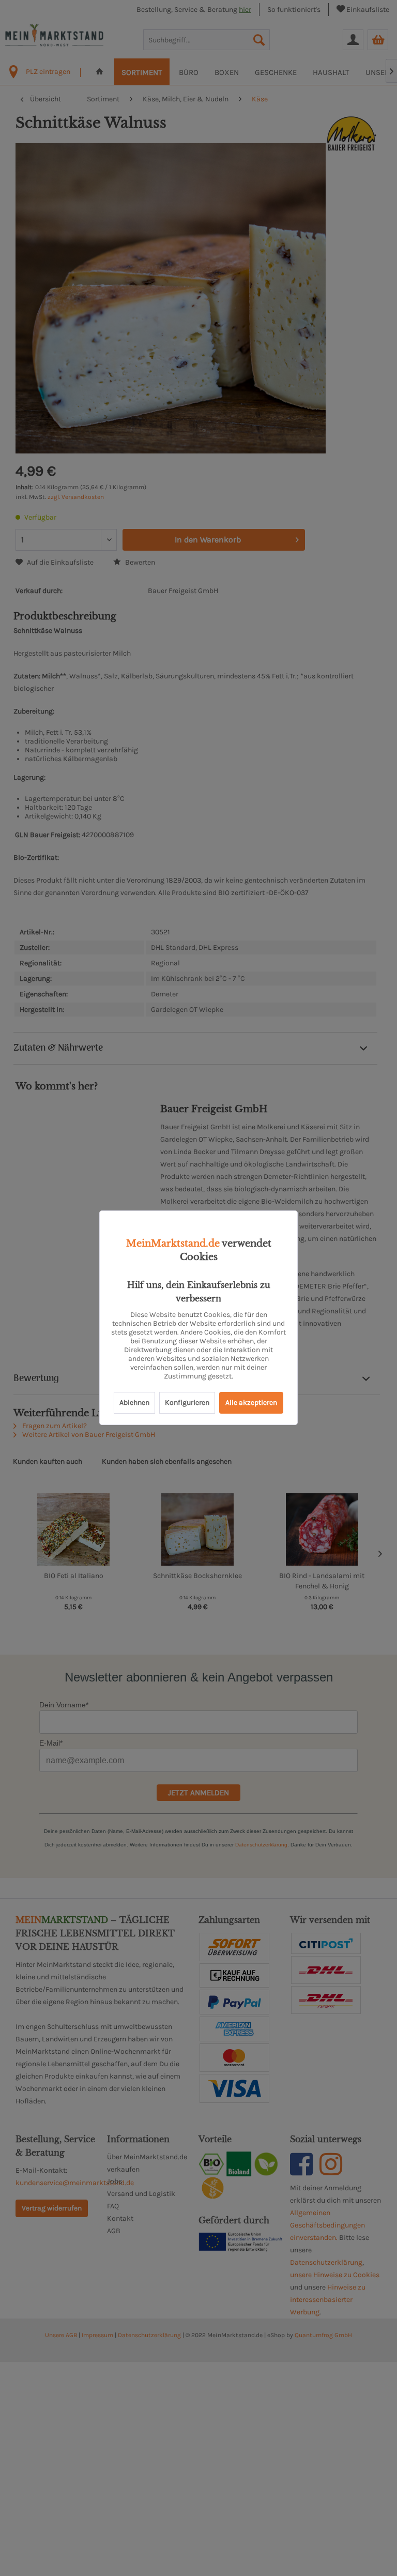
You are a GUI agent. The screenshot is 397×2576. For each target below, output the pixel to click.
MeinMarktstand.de (173, 1244)
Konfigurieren (187, 1403)
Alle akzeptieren (251, 1403)
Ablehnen (134, 1403)
